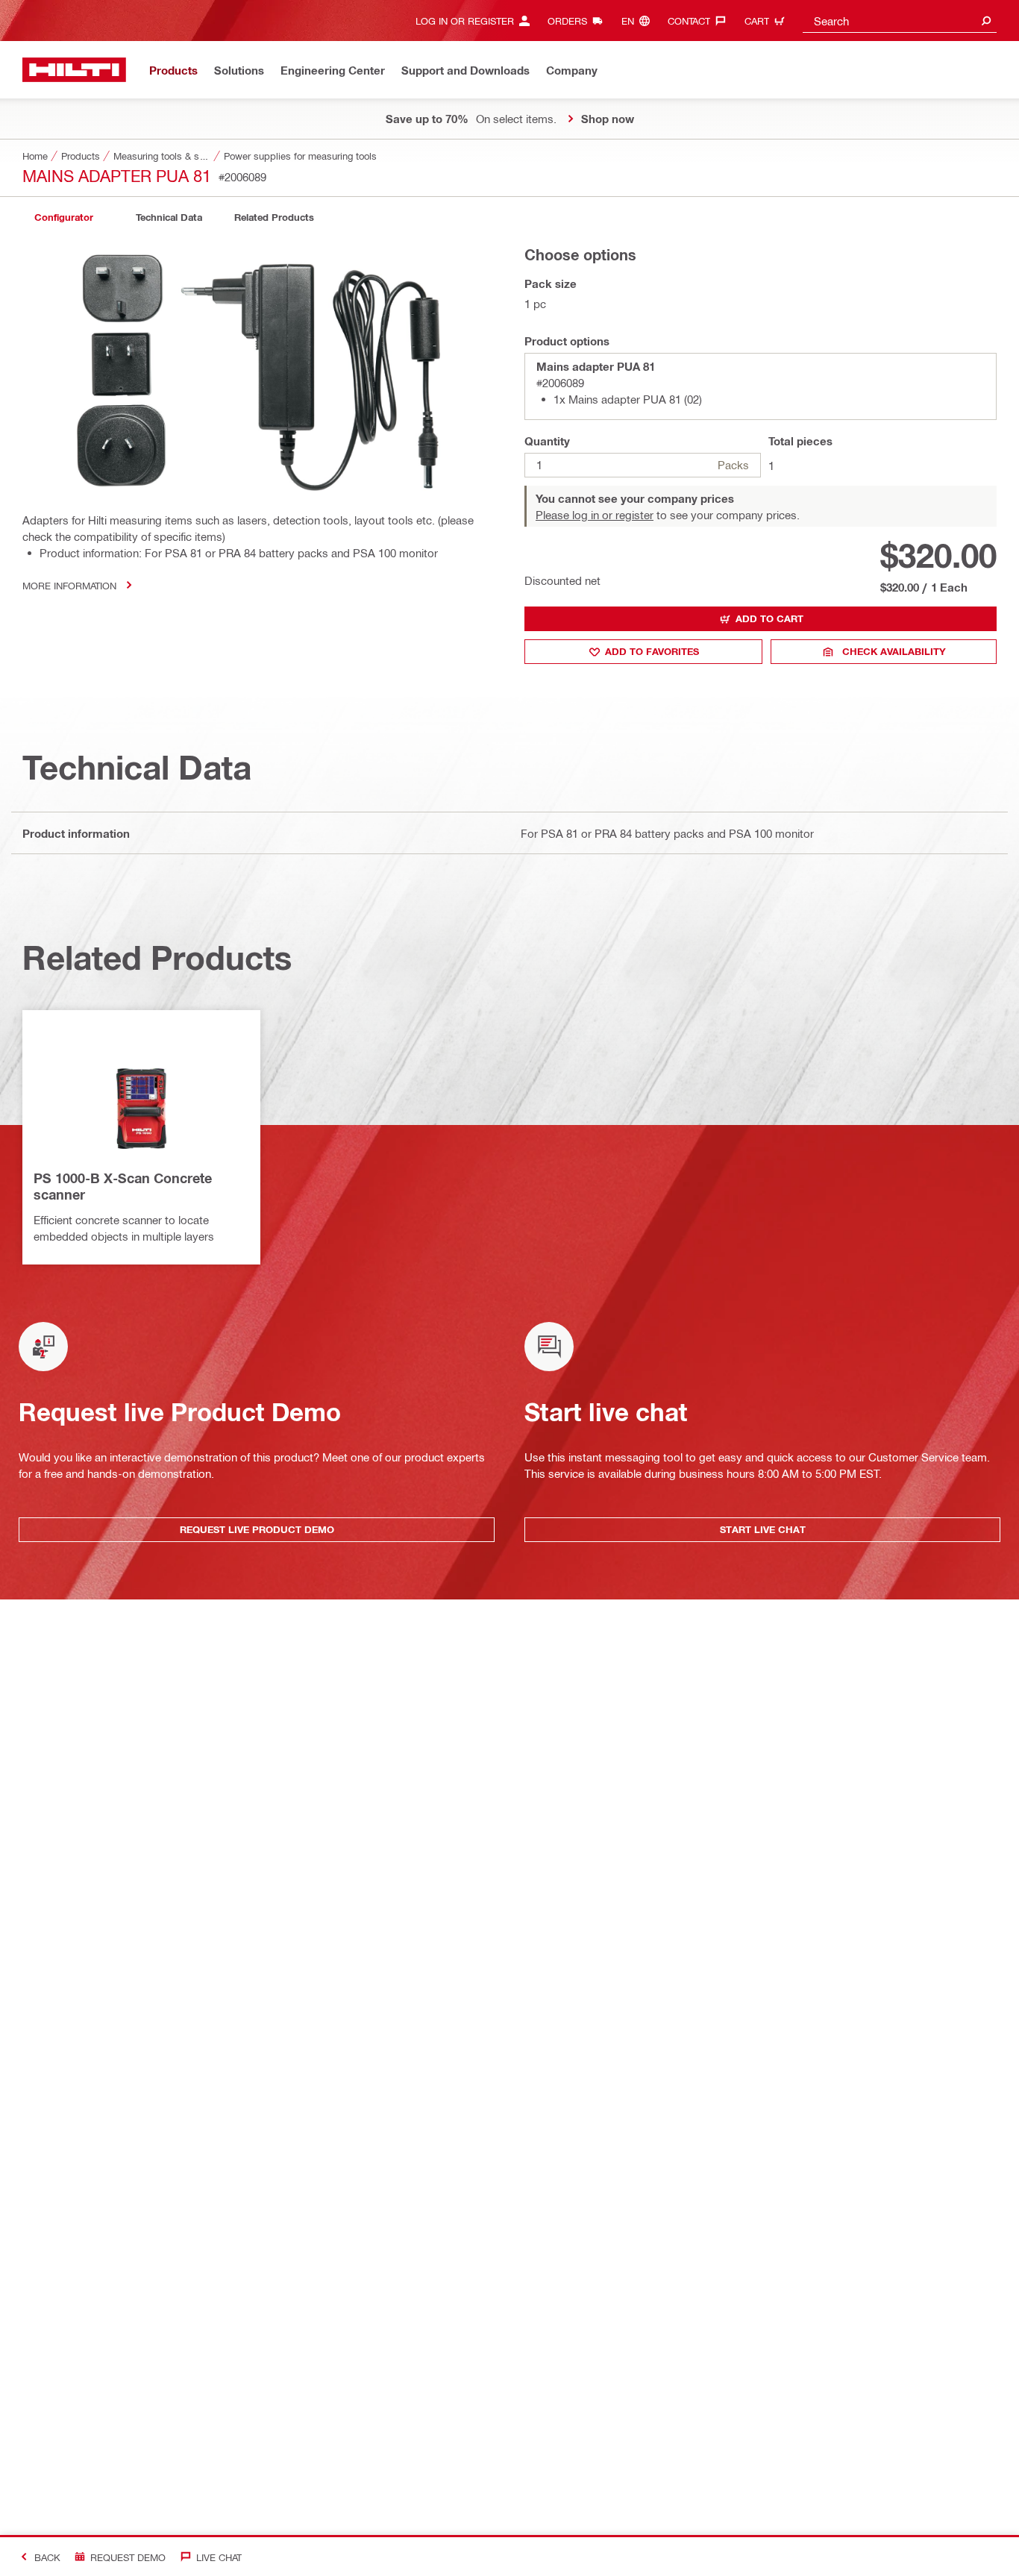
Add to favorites (652, 651)
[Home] (74, 70)
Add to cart (769, 618)
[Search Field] (986, 21)
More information (69, 585)
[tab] (63, 217)
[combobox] (900, 21)
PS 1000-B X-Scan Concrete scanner (123, 1186)
